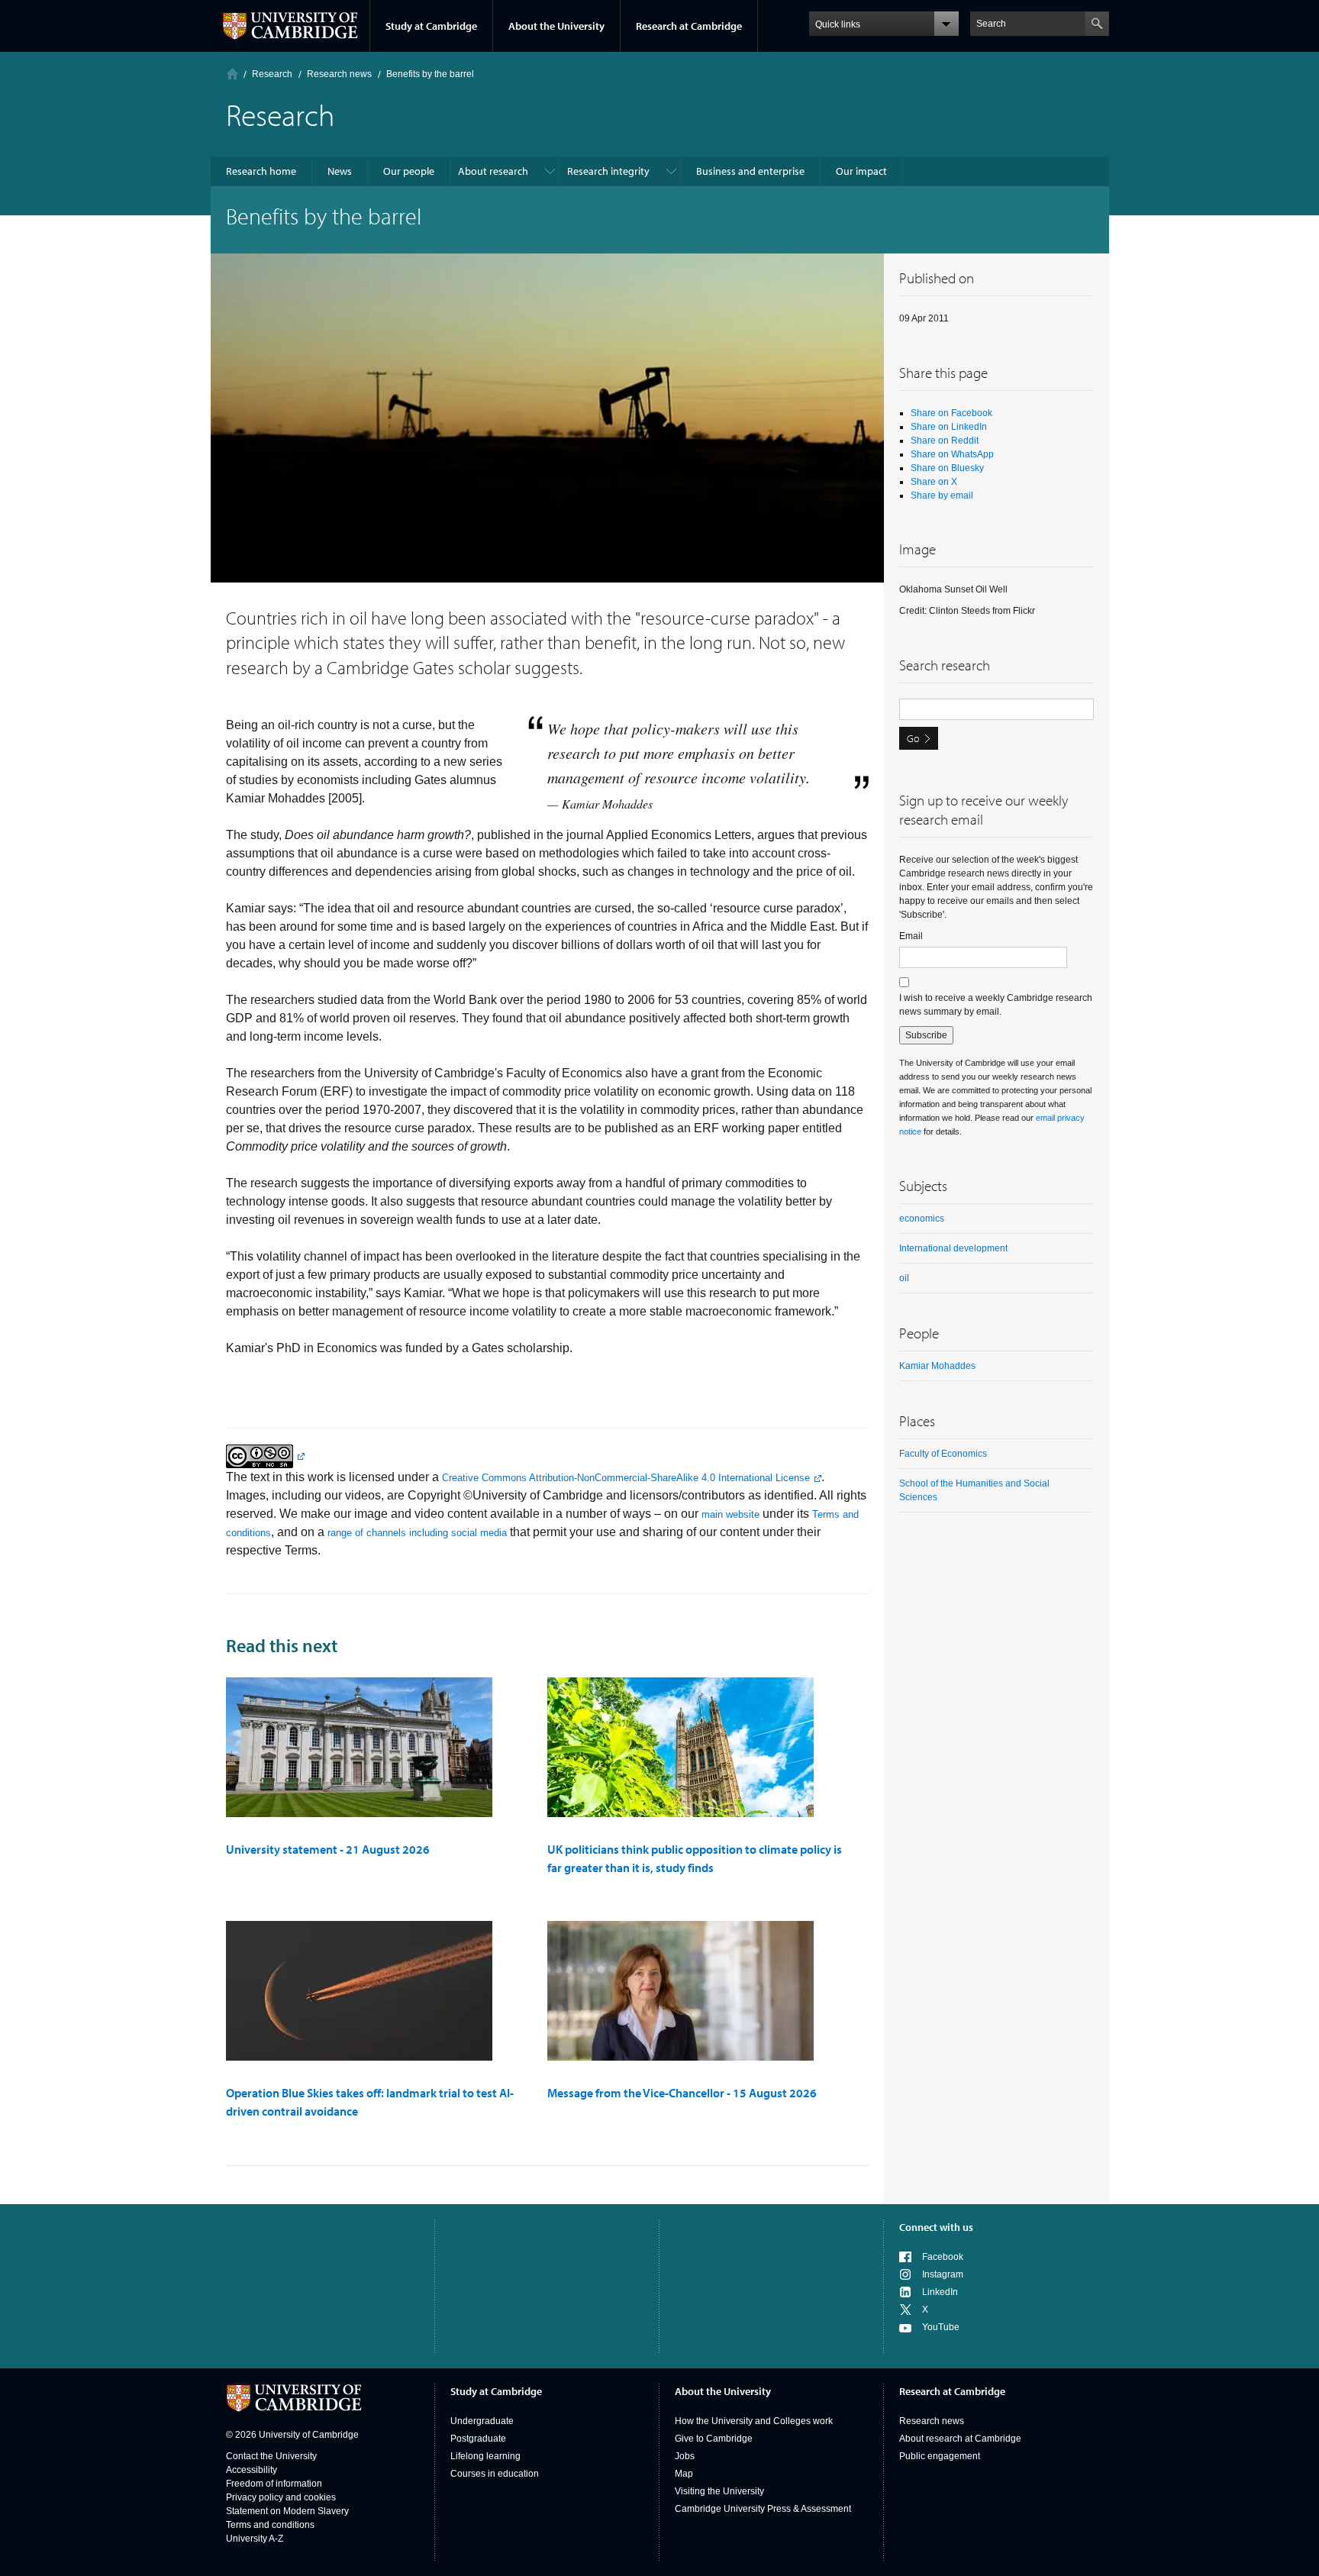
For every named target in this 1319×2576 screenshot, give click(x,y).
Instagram (943, 2274)
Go (913, 738)
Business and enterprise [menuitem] (750, 171)
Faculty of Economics (943, 1454)
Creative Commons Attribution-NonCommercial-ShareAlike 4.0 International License (626, 1478)
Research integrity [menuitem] (608, 171)
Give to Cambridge (714, 2439)
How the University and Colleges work (754, 2421)
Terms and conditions (270, 2525)
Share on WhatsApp (952, 454)
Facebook (943, 2257)
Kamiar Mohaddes (937, 1366)
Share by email (942, 496)
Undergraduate (482, 2421)
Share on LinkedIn (949, 427)
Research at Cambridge (689, 26)
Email (911, 936)
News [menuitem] (340, 171)
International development (953, 1248)
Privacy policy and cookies (281, 2497)
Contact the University (271, 2456)
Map (684, 2474)
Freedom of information (274, 2484)
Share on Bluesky (947, 468)
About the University (556, 26)
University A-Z (255, 2539)
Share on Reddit (945, 441)
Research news (932, 2421)
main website (730, 1514)
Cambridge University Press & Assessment (763, 2509)
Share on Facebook (951, 413)
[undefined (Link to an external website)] (265, 1456)
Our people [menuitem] (409, 171)
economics (922, 1219)
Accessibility (252, 2470)
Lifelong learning (485, 2456)
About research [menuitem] (493, 171)
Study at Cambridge (431, 26)
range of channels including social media (417, 1533)
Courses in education (495, 2474)
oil (904, 1278)
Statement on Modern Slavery (287, 2511)
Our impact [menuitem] (861, 171)
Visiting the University (719, 2491)
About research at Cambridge (960, 2439)
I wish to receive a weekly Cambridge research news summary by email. (996, 1005)
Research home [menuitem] (261, 171)
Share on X (934, 482)
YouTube (941, 2327)
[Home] (232, 74)
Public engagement (940, 2456)
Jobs (685, 2456)
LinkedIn (940, 2292)
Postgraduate (478, 2439)
